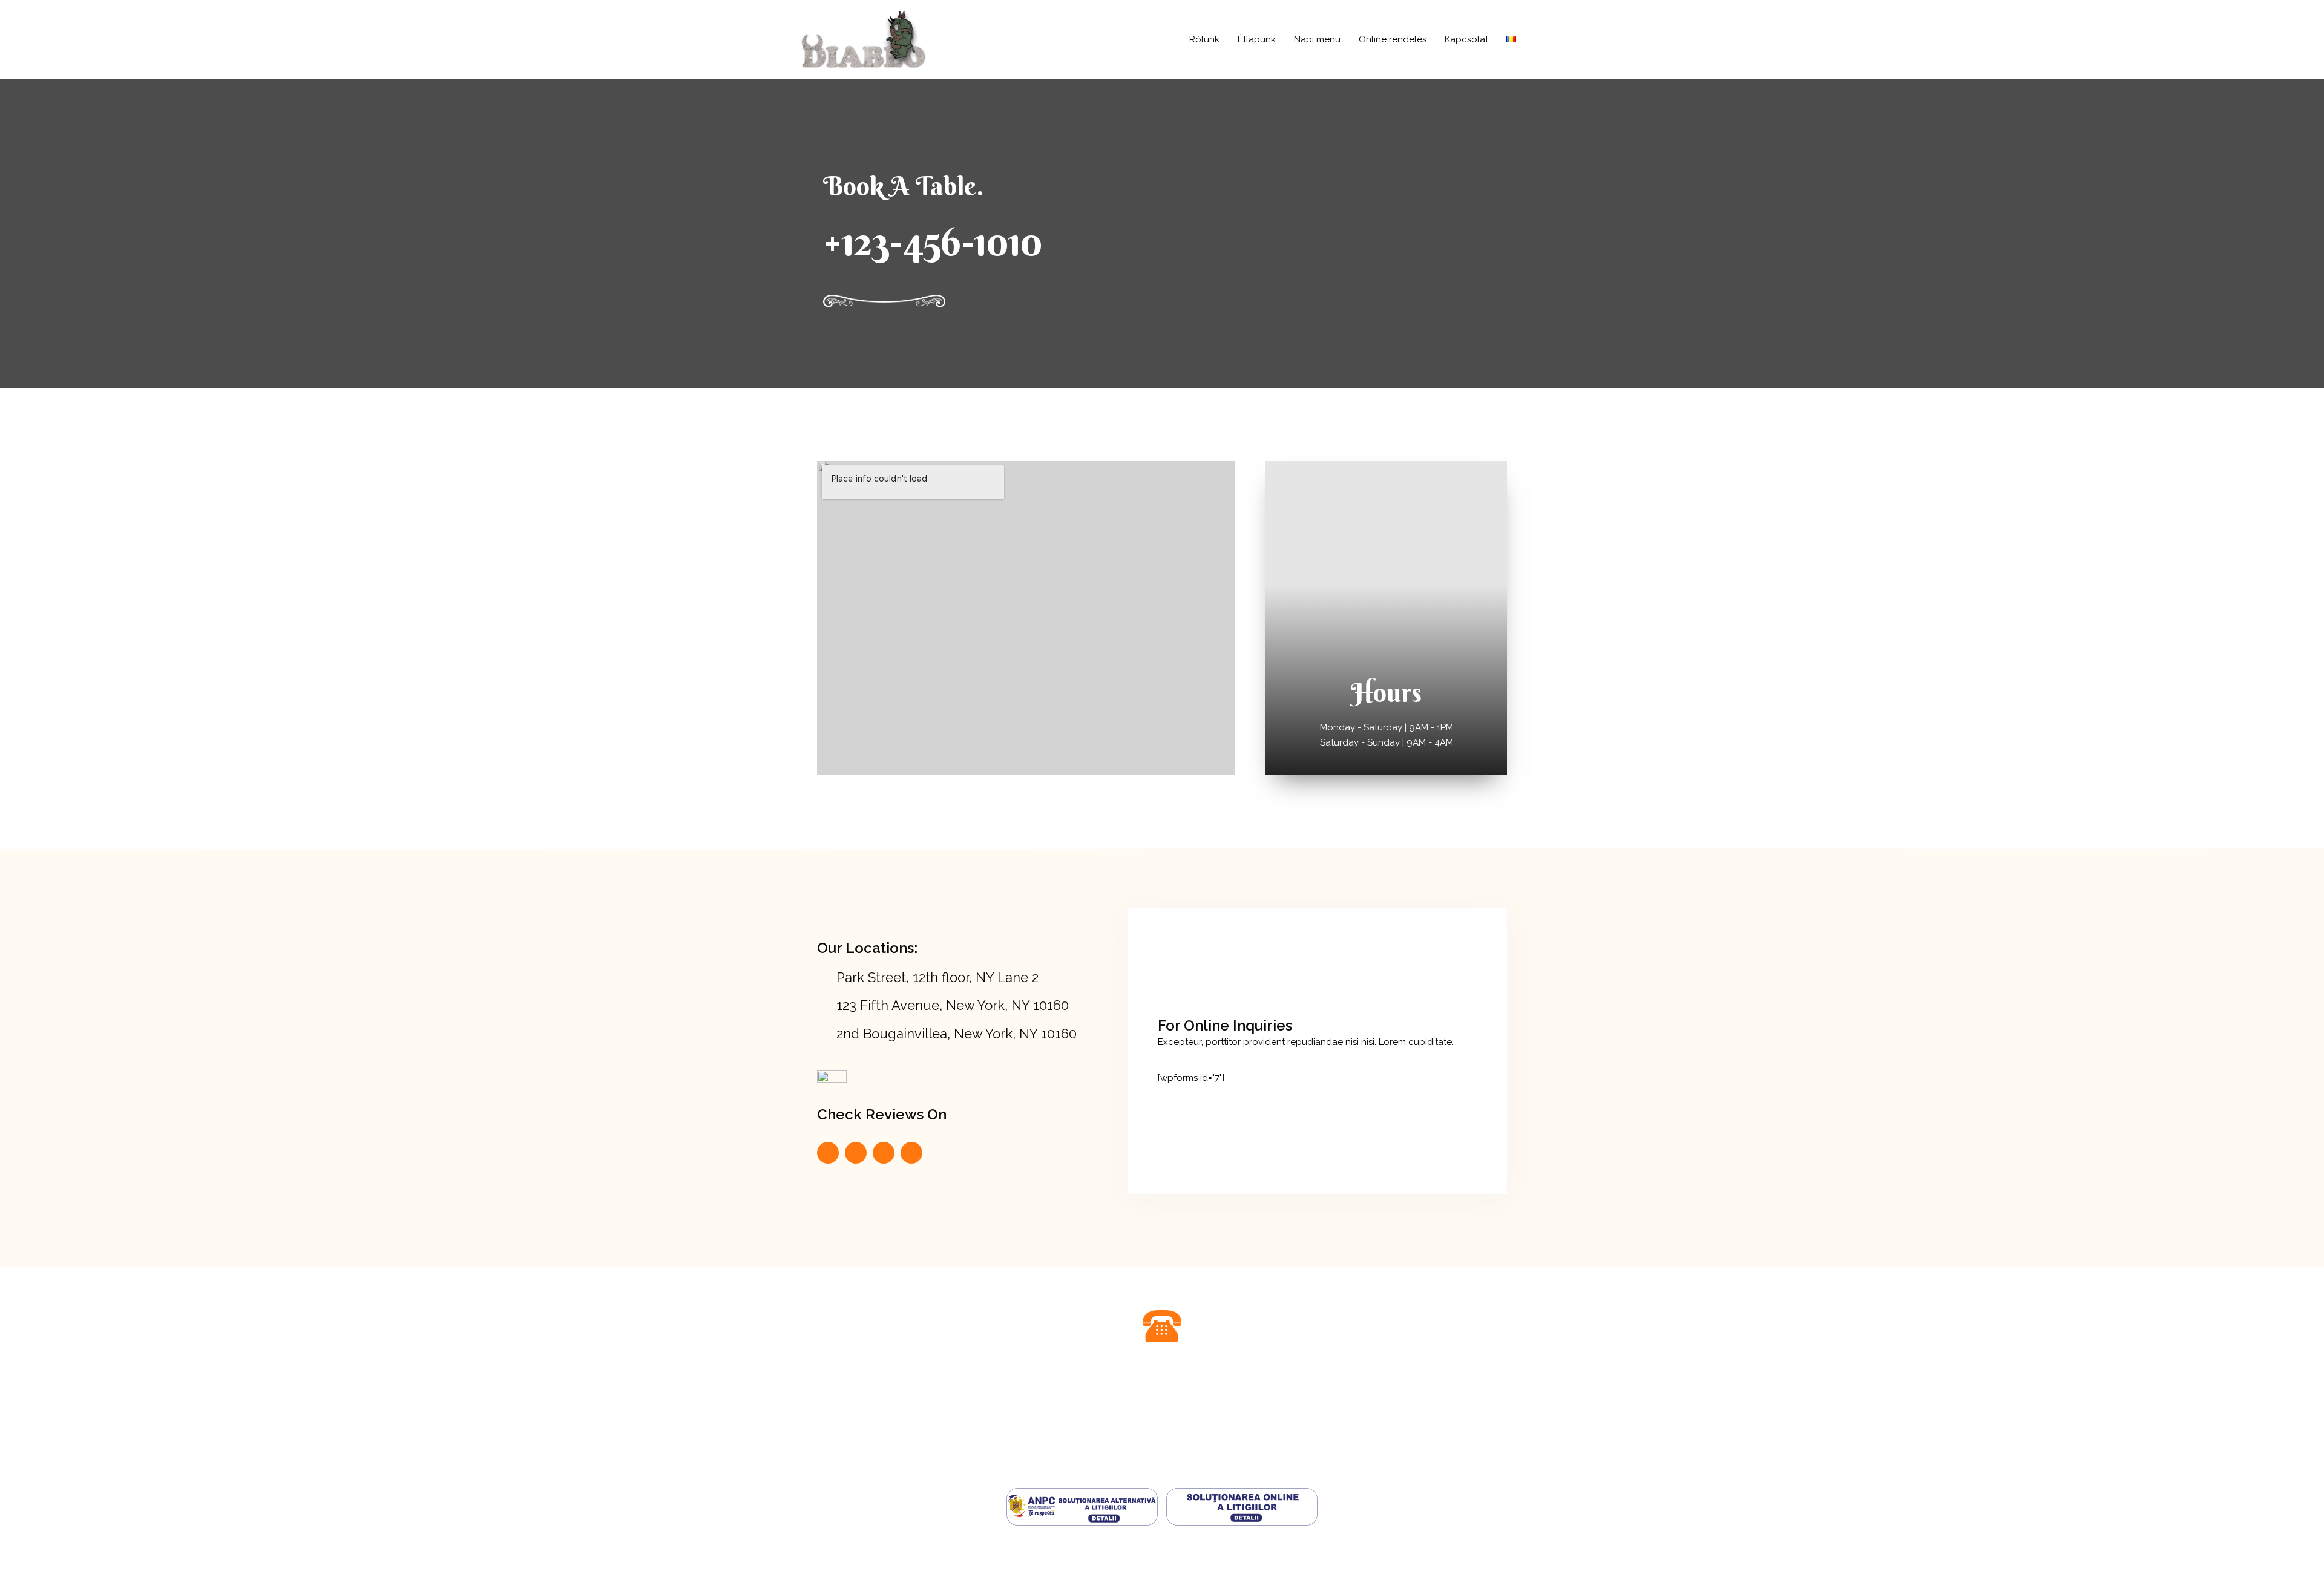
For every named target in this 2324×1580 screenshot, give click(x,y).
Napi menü (1317, 39)
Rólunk (1204, 39)
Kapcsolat (1466, 39)
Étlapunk (1257, 39)
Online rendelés (1393, 39)
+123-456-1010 (933, 241)
